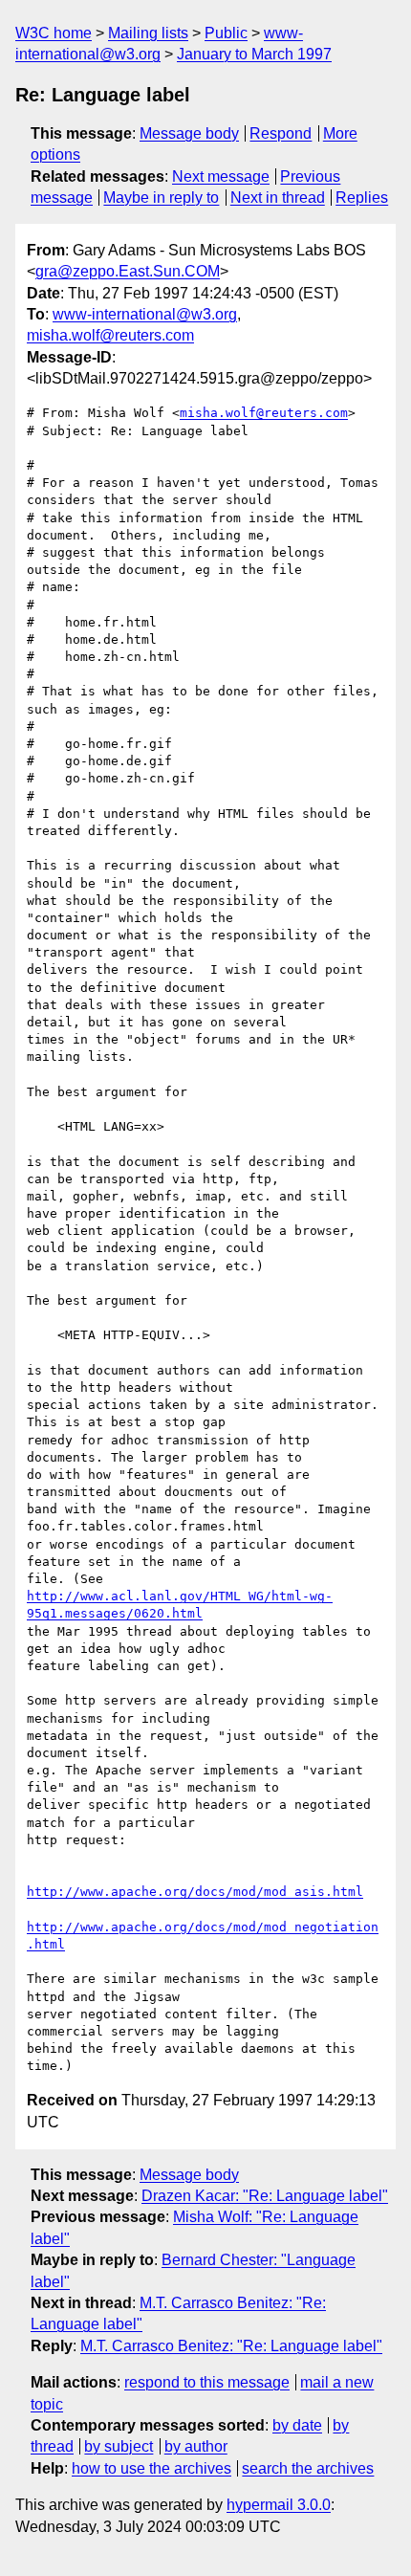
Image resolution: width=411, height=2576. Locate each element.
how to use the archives (151, 2468)
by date (297, 2425)
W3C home (54, 33)
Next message (221, 176)
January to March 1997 (254, 54)
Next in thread (278, 198)
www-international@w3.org (145, 314)
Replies (362, 198)
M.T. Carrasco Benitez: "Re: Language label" (231, 2346)
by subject (119, 2446)
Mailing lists (148, 33)
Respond (281, 133)
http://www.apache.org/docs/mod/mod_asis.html (195, 1892)
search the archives (308, 2468)
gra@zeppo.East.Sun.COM (128, 271)
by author (196, 2446)
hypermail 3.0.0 (279, 2505)
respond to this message (207, 2382)
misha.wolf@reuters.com (110, 335)
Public (226, 33)
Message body (189, 133)
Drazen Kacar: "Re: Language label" (265, 2196)
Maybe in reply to (161, 198)
